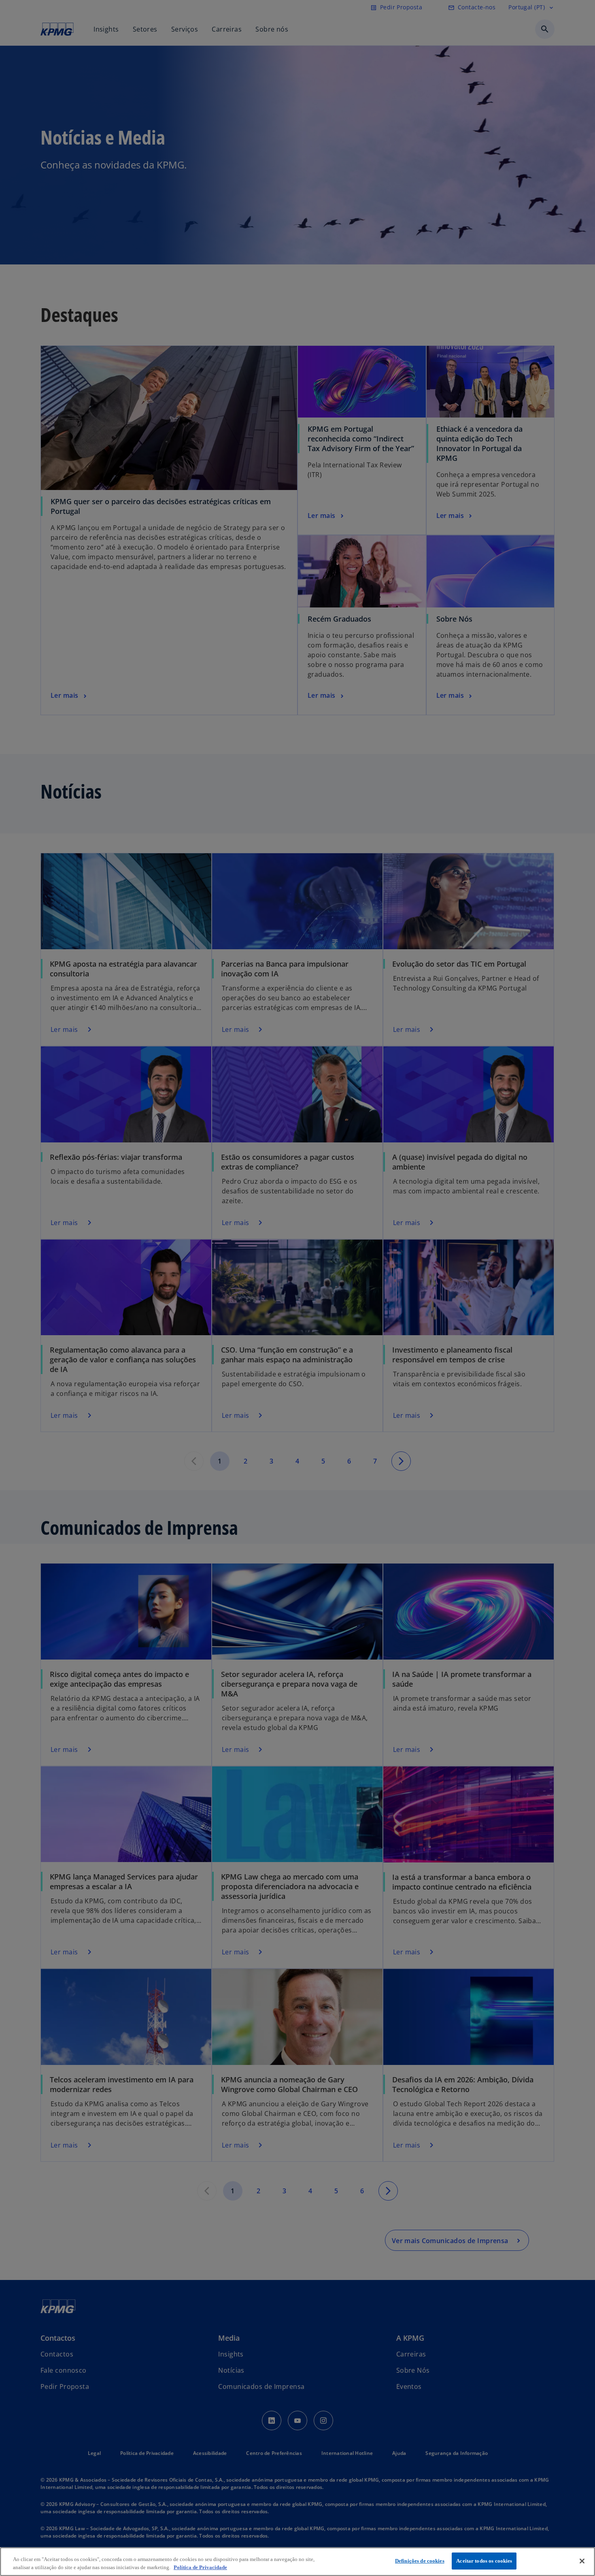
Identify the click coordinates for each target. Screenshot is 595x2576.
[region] (297, 2562)
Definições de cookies (420, 2561)
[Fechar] (582, 2561)
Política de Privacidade (200, 2567)
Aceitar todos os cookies (484, 2561)
